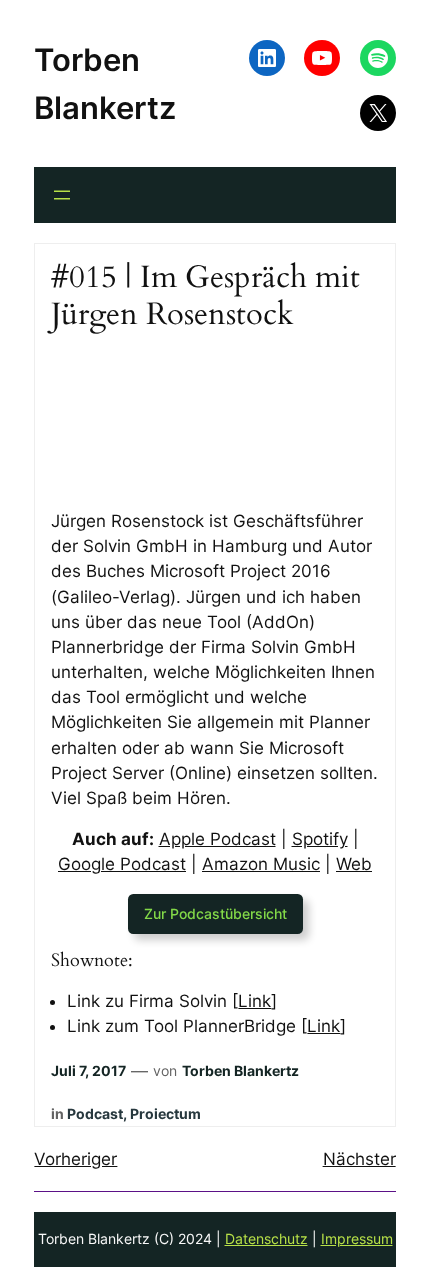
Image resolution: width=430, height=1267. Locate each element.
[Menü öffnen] (62, 195)
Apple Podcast (217, 839)
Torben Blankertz (240, 1070)
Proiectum (165, 1113)
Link (254, 1001)
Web (354, 864)
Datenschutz (266, 1238)
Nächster (359, 1159)
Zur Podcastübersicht (215, 913)
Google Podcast (122, 864)
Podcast (95, 1113)
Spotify (320, 839)
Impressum (357, 1238)
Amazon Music (261, 864)
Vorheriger (75, 1159)
